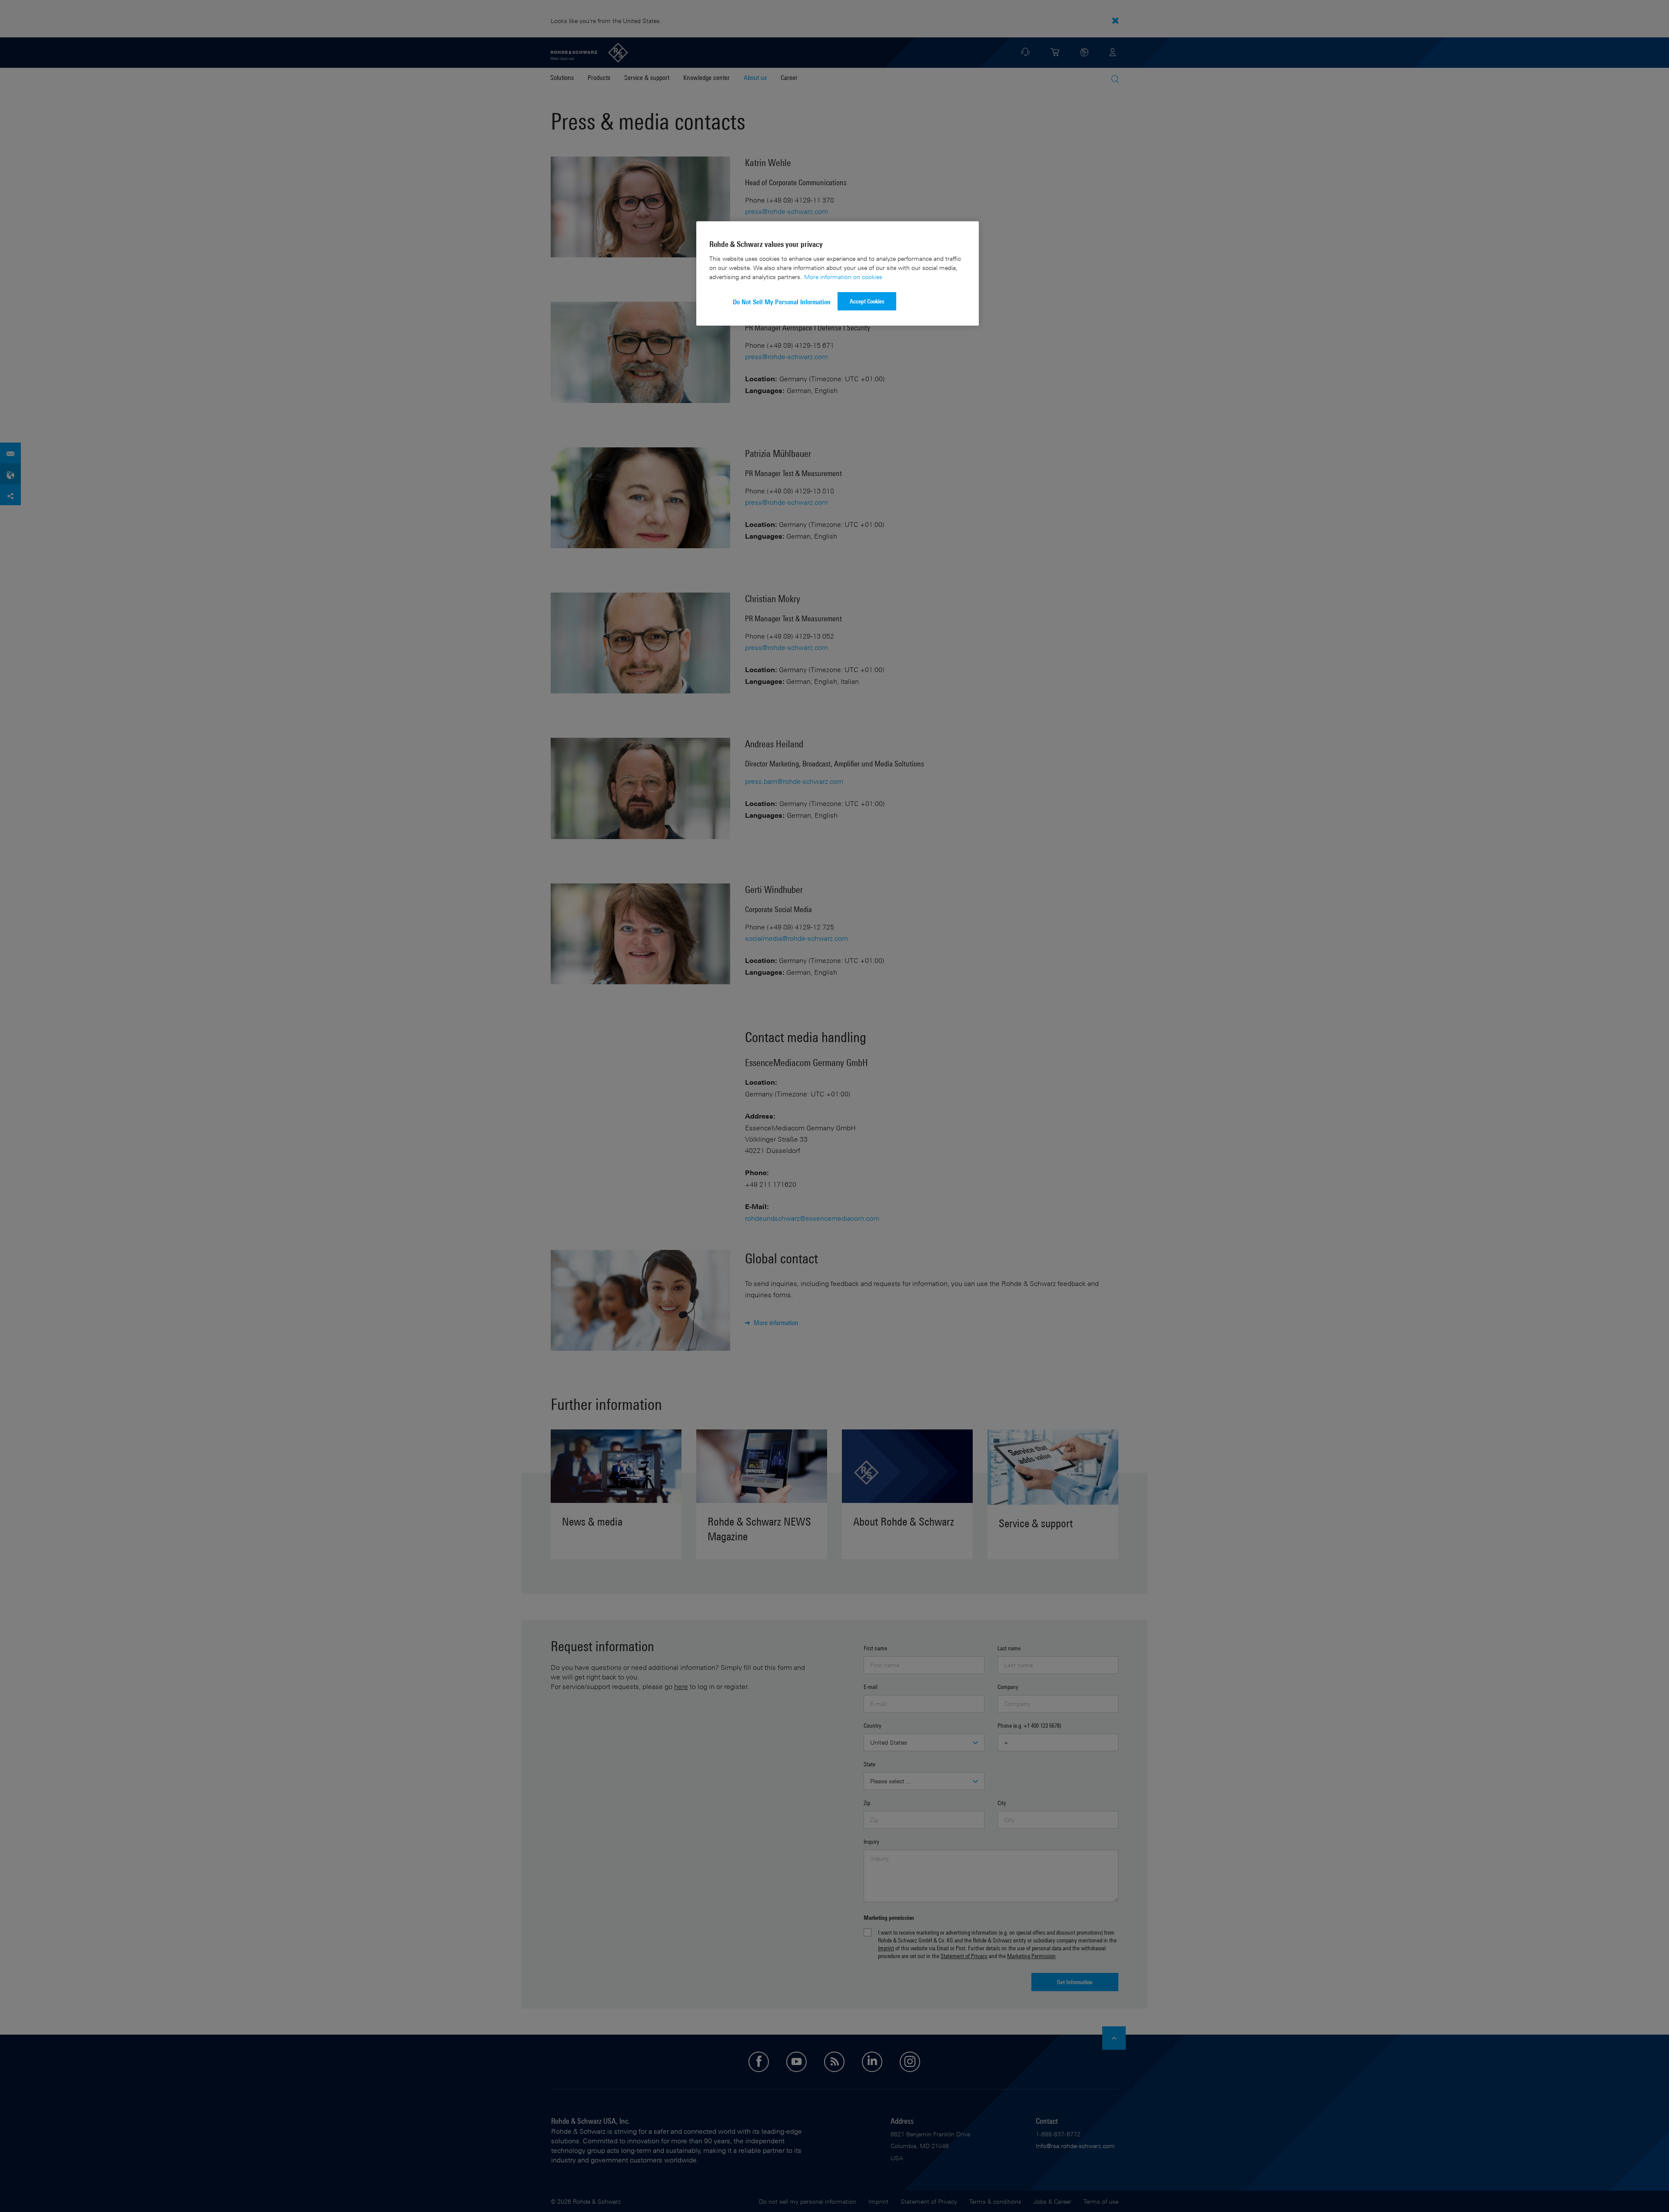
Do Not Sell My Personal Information (782, 302)
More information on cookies (843, 277)
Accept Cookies (867, 301)
